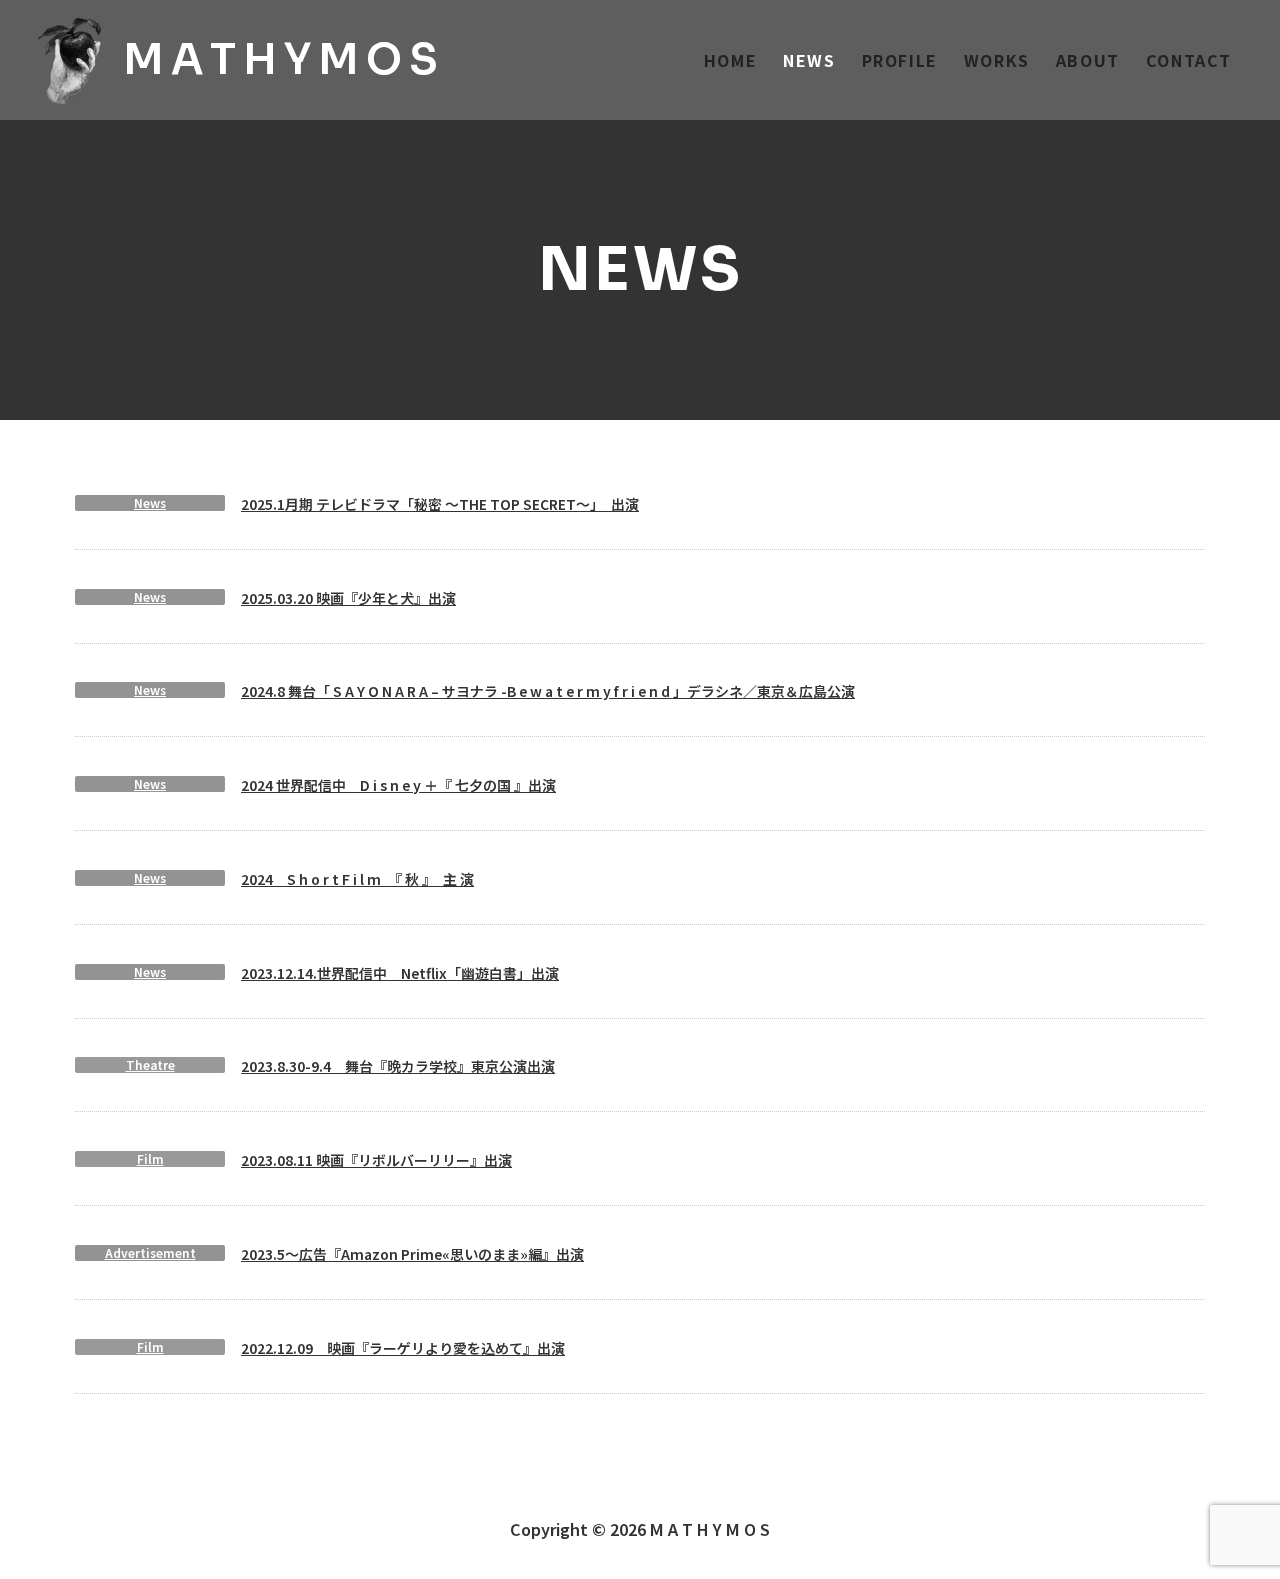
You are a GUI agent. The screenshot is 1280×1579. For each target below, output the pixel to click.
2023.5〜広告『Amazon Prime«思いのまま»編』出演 (412, 1254)
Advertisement (150, 1253)
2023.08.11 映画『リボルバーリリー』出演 (376, 1160)
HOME (730, 60)
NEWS (809, 60)
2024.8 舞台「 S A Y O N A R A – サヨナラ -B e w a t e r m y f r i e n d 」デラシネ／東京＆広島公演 (548, 691)
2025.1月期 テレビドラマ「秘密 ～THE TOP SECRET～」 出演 (440, 504)
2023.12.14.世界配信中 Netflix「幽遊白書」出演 (400, 973)
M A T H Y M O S (280, 59)
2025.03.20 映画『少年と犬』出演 (348, 598)
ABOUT (1088, 60)
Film (150, 1159)
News (150, 503)
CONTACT (1189, 60)
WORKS (997, 60)
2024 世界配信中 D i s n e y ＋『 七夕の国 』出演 (398, 785)
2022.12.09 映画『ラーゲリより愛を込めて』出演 (403, 1348)
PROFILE (900, 60)
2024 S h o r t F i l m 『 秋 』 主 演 (357, 879)
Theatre (150, 1065)
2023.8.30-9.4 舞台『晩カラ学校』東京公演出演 (398, 1066)
